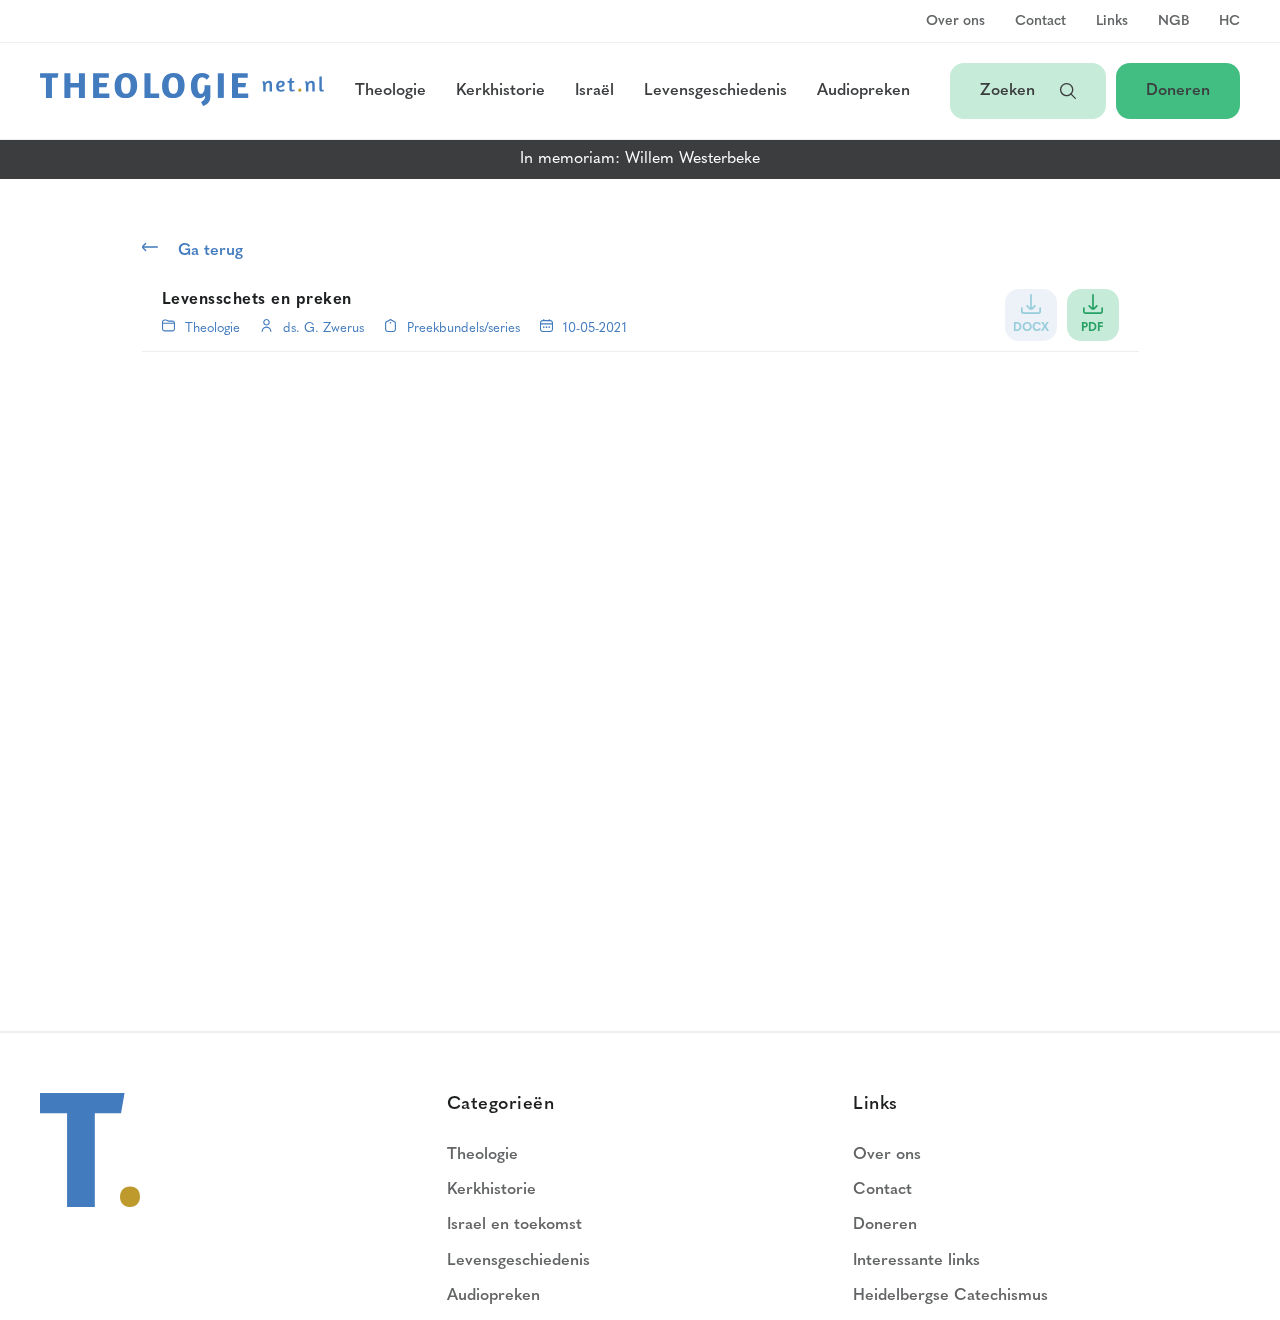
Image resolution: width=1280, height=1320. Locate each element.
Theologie (390, 91)
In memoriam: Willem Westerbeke (640, 159)
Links (1112, 22)
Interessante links (916, 1261)
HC (1229, 22)
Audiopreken (863, 91)
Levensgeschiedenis (715, 91)
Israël (594, 91)
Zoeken (1010, 91)
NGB (1173, 22)
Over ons (955, 22)
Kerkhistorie (500, 91)
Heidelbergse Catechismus (950, 1296)
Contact (1040, 22)
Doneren (1178, 91)
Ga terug (210, 251)
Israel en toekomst (514, 1225)
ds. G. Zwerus (323, 328)
